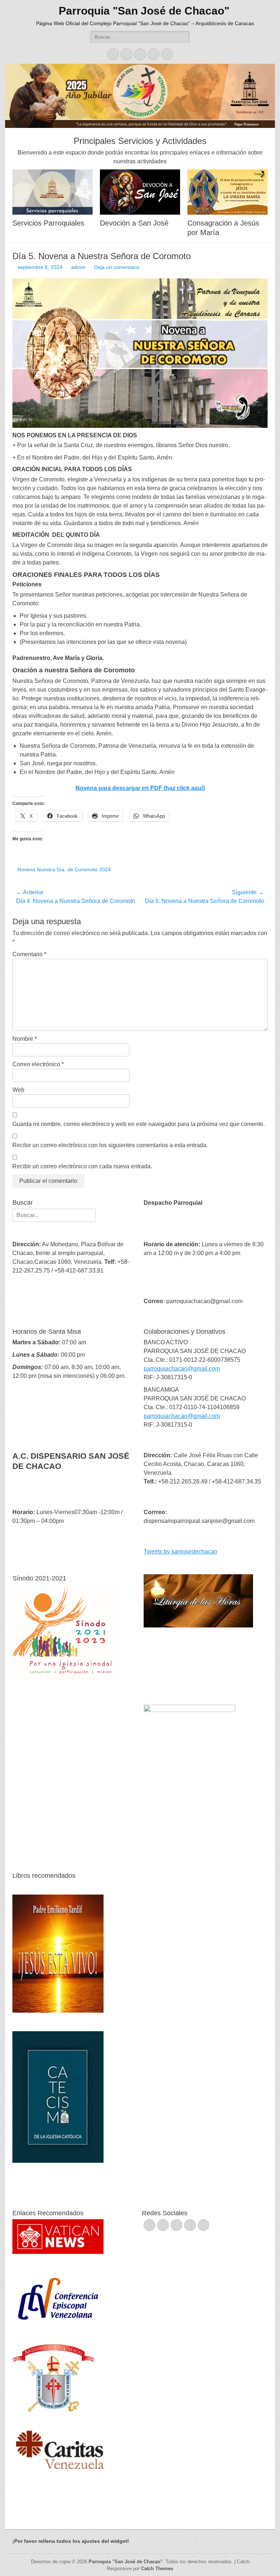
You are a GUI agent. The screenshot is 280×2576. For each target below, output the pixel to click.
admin (78, 267)
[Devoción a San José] (140, 192)
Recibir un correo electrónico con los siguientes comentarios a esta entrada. (110, 1145)
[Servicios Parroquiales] (52, 192)
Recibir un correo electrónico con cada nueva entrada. (82, 1166)
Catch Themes (157, 2569)
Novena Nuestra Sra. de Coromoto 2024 (64, 869)
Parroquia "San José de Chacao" (144, 11)
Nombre (25, 1039)
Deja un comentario (117, 267)
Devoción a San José (134, 223)
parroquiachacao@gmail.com (182, 1369)
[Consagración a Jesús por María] (227, 192)
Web (18, 1090)
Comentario (29, 954)
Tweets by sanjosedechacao (180, 1551)
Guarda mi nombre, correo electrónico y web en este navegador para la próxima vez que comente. (139, 1124)
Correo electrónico (38, 1064)
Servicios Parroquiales (48, 223)
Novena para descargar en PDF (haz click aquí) (140, 788)
